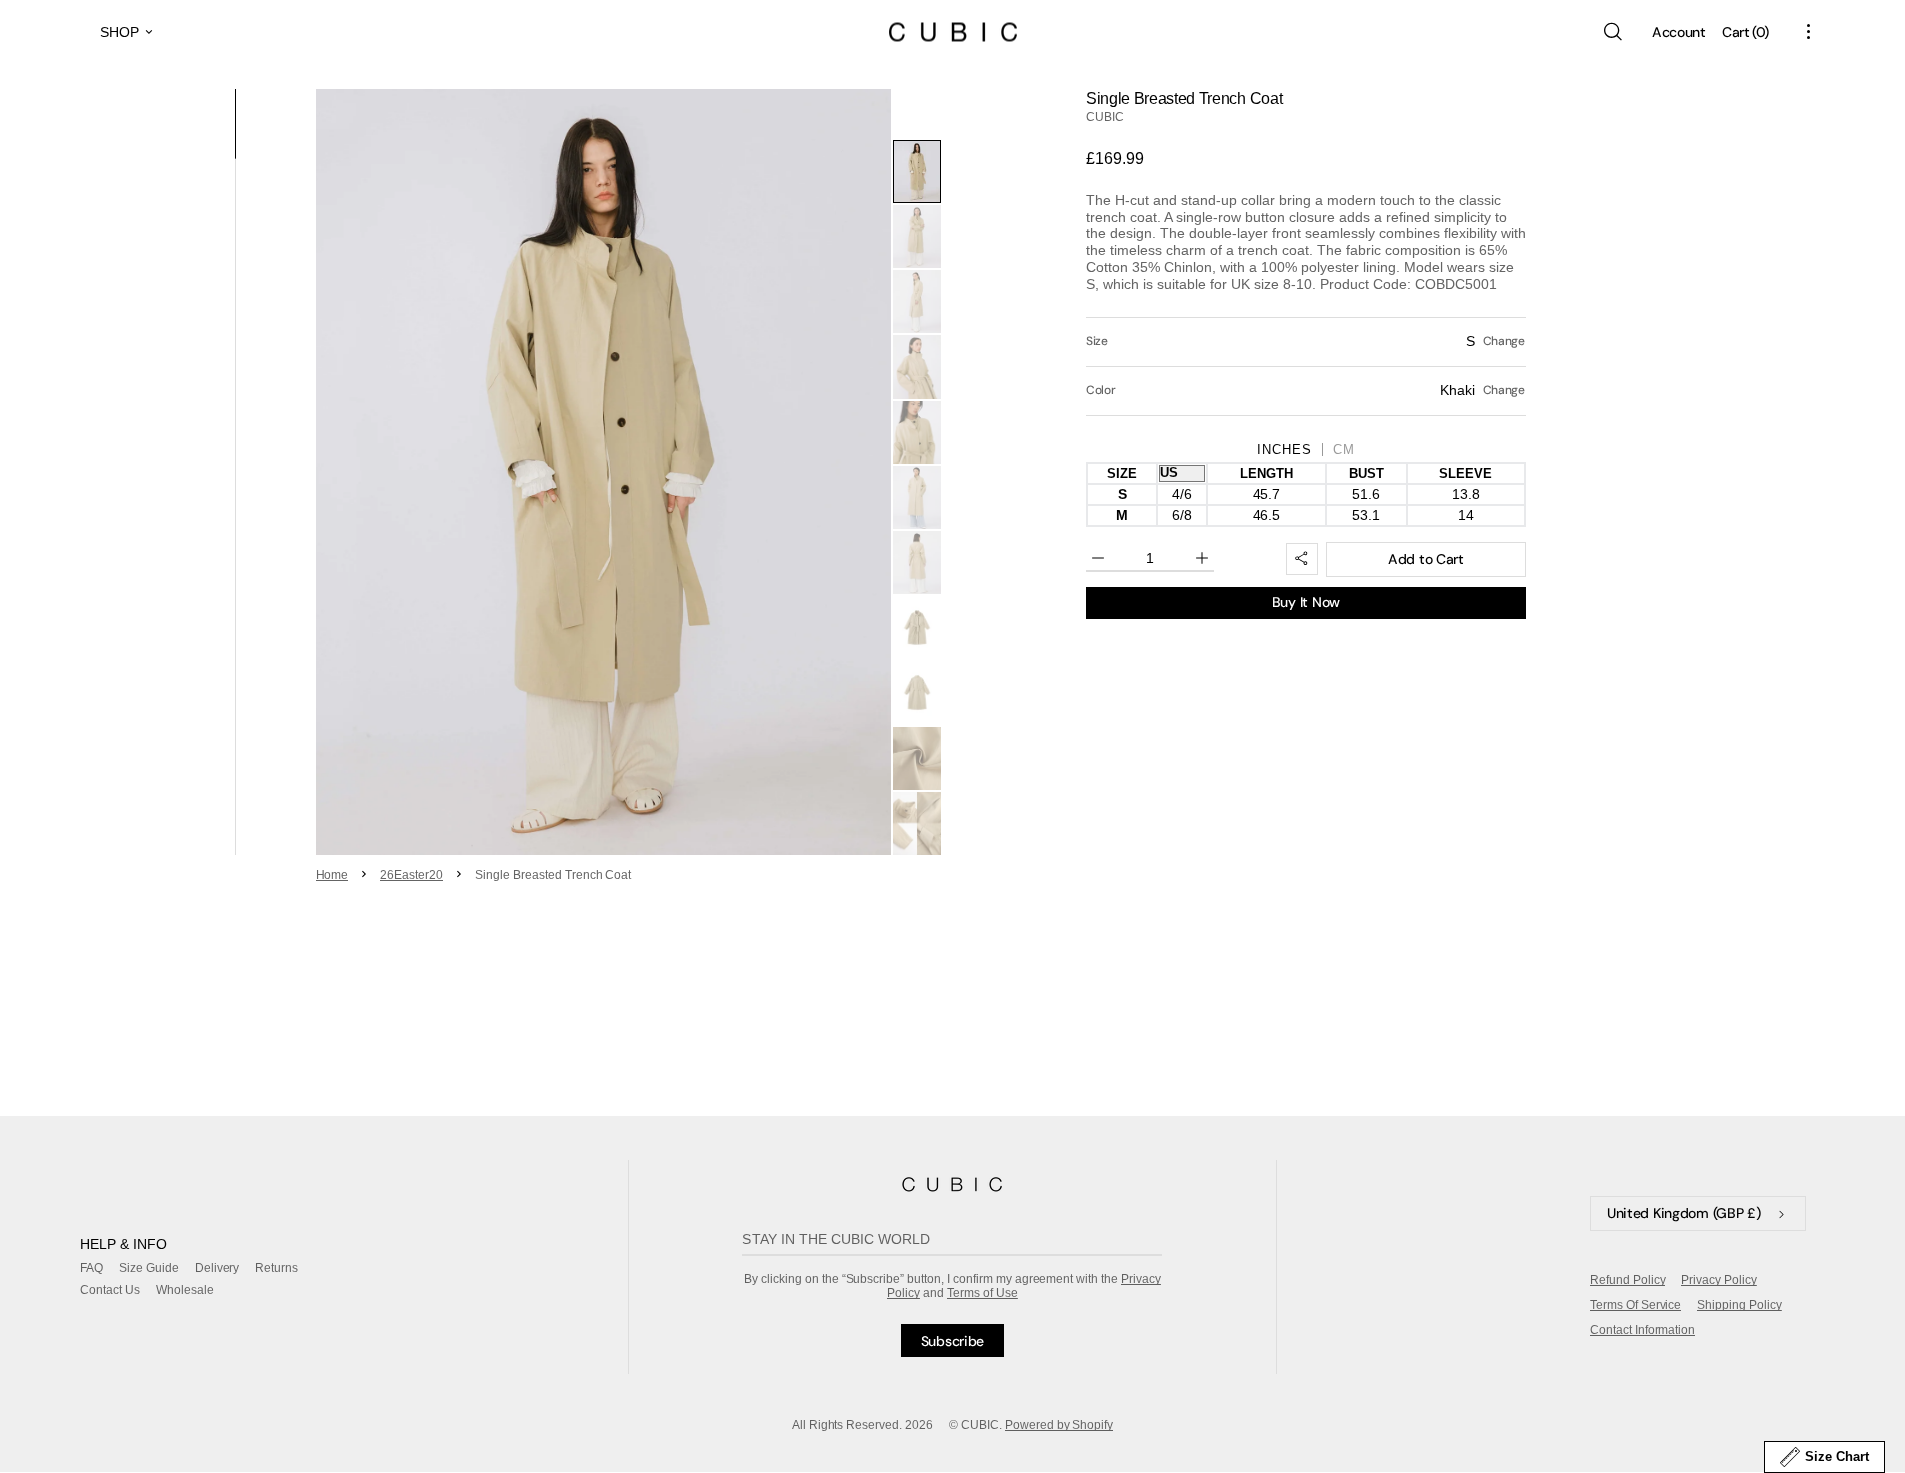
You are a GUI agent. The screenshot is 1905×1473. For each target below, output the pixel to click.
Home (332, 875)
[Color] (1306, 391)
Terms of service (1636, 1305)
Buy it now (1306, 602)
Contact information (1642, 1330)
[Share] (1302, 559)
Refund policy (1628, 1280)
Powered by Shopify (1059, 1425)
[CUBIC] (952, 1184)
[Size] (1306, 342)
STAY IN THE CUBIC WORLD (836, 1239)
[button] (1612, 32)
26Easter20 (411, 875)
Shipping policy (1739, 1305)
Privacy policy (1719, 1280)
